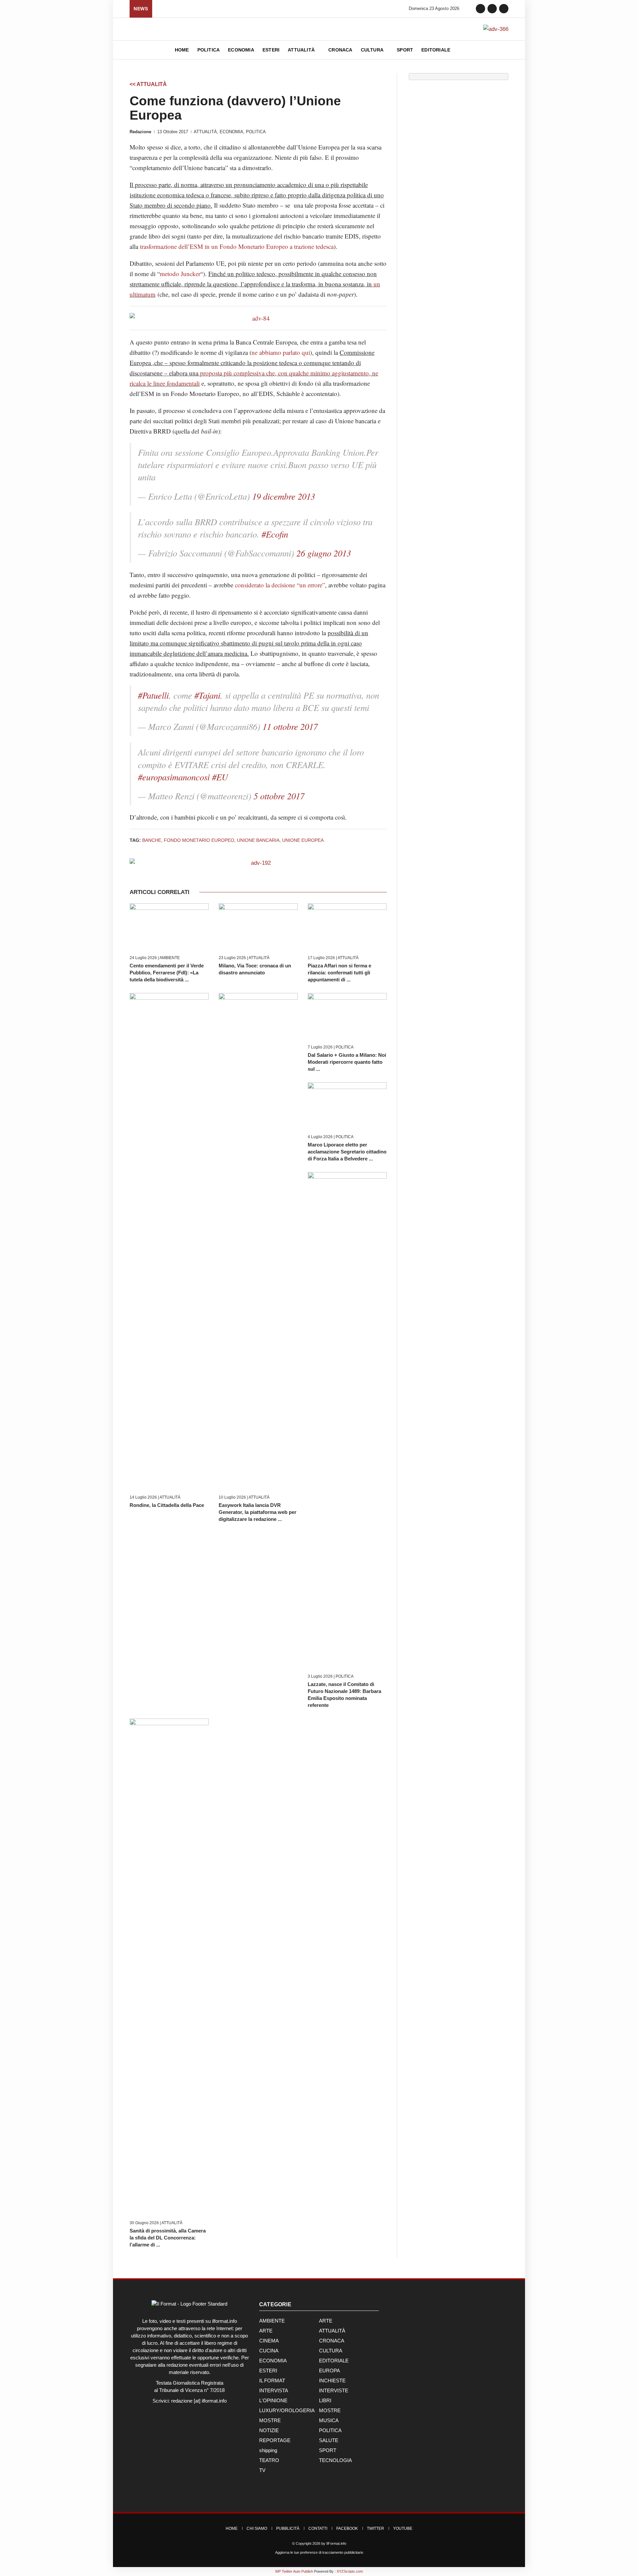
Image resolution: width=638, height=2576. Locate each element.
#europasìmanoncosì (174, 777)
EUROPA (329, 2371)
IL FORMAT (272, 2380)
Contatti (318, 2528)
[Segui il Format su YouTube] (504, 8)
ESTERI (268, 2371)
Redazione (140, 132)
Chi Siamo (257, 2528)
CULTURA (331, 2351)
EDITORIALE (334, 2361)
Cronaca (340, 50)
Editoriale (436, 50)
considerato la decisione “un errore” (280, 585)
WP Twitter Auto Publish (294, 2571)
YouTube (403, 2528)
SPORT (328, 2450)
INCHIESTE (332, 2380)
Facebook (347, 2528)
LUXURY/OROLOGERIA (287, 2410)
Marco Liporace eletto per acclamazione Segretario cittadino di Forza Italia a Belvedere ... (347, 1152)
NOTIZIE (269, 2430)
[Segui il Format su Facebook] (480, 8)
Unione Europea (303, 840)
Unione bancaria (258, 840)
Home (182, 50)
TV (262, 2470)
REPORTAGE (275, 2440)
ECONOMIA (231, 132)
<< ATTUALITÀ (148, 84)
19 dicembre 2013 (284, 496)
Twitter (375, 2528)
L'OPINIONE (273, 2400)
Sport (405, 50)
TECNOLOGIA (335, 2460)
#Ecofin (275, 534)
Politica (209, 50)
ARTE (326, 2321)
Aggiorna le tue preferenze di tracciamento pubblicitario (319, 2552)
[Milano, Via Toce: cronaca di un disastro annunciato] (258, 927)
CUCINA (269, 2351)
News (141, 9)
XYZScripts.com (350, 2571)
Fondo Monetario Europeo (199, 840)
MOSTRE (330, 2410)
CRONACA (332, 2341)
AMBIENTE (170, 958)
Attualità (302, 50)
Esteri (271, 50)
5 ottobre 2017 (279, 796)
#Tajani (207, 695)
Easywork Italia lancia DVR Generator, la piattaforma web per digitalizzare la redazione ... (258, 1512)
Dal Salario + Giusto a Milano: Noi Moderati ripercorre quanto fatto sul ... (347, 1062)
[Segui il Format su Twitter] (492, 8)
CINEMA (269, 2341)
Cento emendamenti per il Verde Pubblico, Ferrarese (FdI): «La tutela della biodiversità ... (167, 973)
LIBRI (325, 2400)
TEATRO (269, 2460)
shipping (268, 2450)
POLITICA (256, 132)
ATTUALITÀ (205, 132)
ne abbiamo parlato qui (281, 352)
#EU (220, 777)
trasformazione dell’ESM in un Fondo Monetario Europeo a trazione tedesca (237, 246)
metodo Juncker (180, 274)
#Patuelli (153, 695)
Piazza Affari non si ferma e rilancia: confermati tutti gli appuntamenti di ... (339, 973)
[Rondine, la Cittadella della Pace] (169, 1242)
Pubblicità (288, 2528)
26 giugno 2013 (324, 553)
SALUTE (329, 2440)
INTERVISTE (334, 2390)
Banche (152, 840)
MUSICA (329, 2420)
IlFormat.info (336, 2543)
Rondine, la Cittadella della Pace (167, 1505)
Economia (241, 50)
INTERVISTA (274, 2390)
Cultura (373, 50)
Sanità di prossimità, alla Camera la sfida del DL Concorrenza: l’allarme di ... (168, 2238)
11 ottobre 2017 (290, 726)
